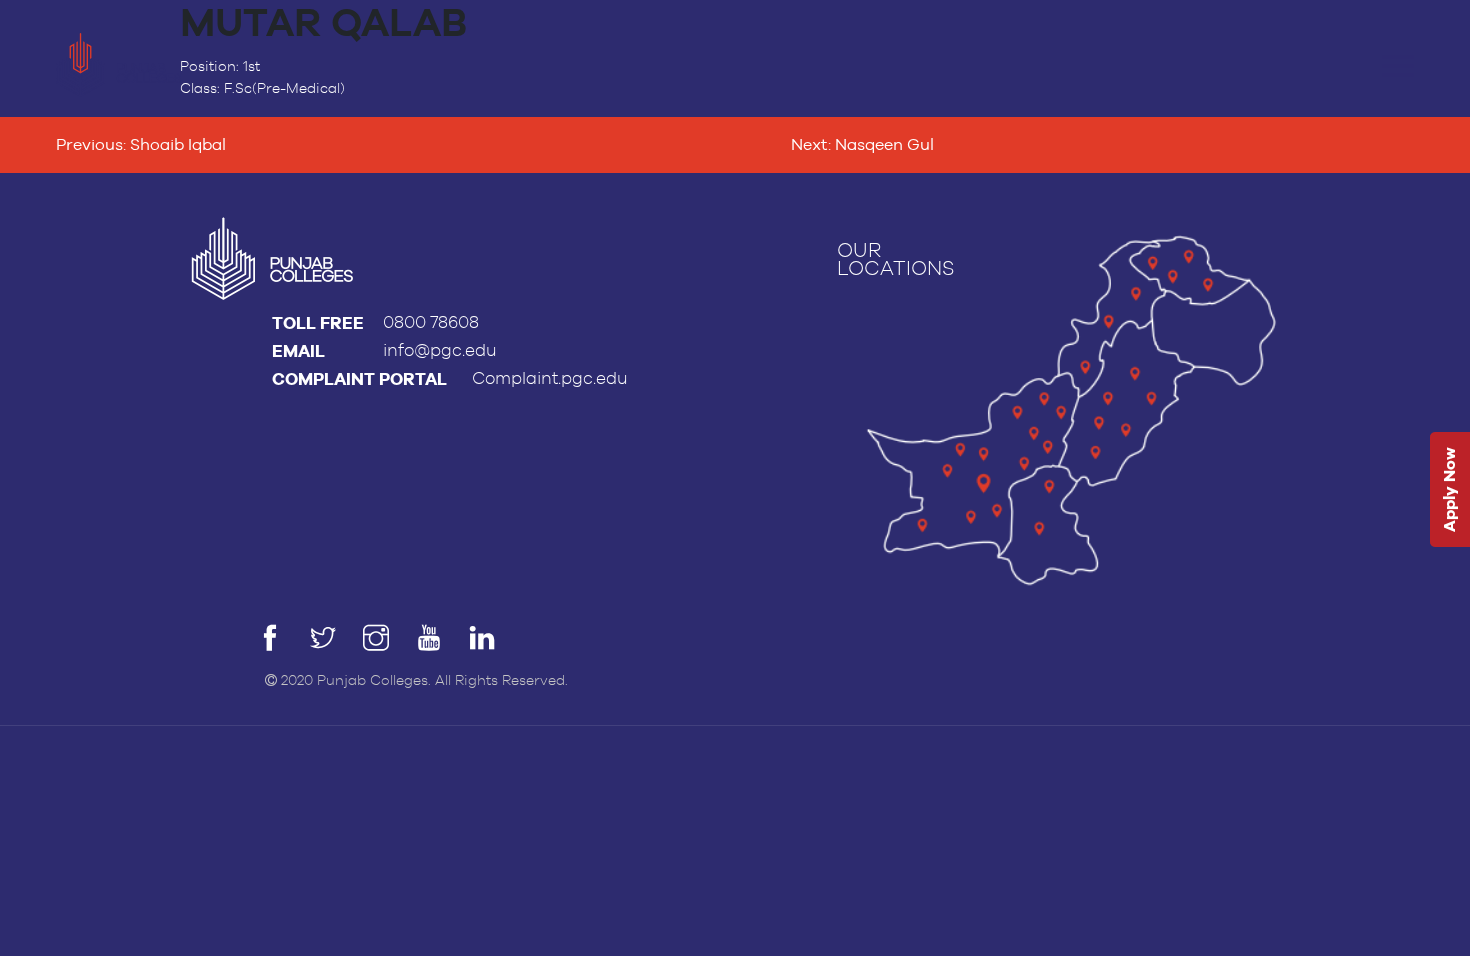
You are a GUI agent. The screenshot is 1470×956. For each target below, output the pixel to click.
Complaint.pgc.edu (550, 378)
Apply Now (1449, 490)
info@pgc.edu (440, 350)
